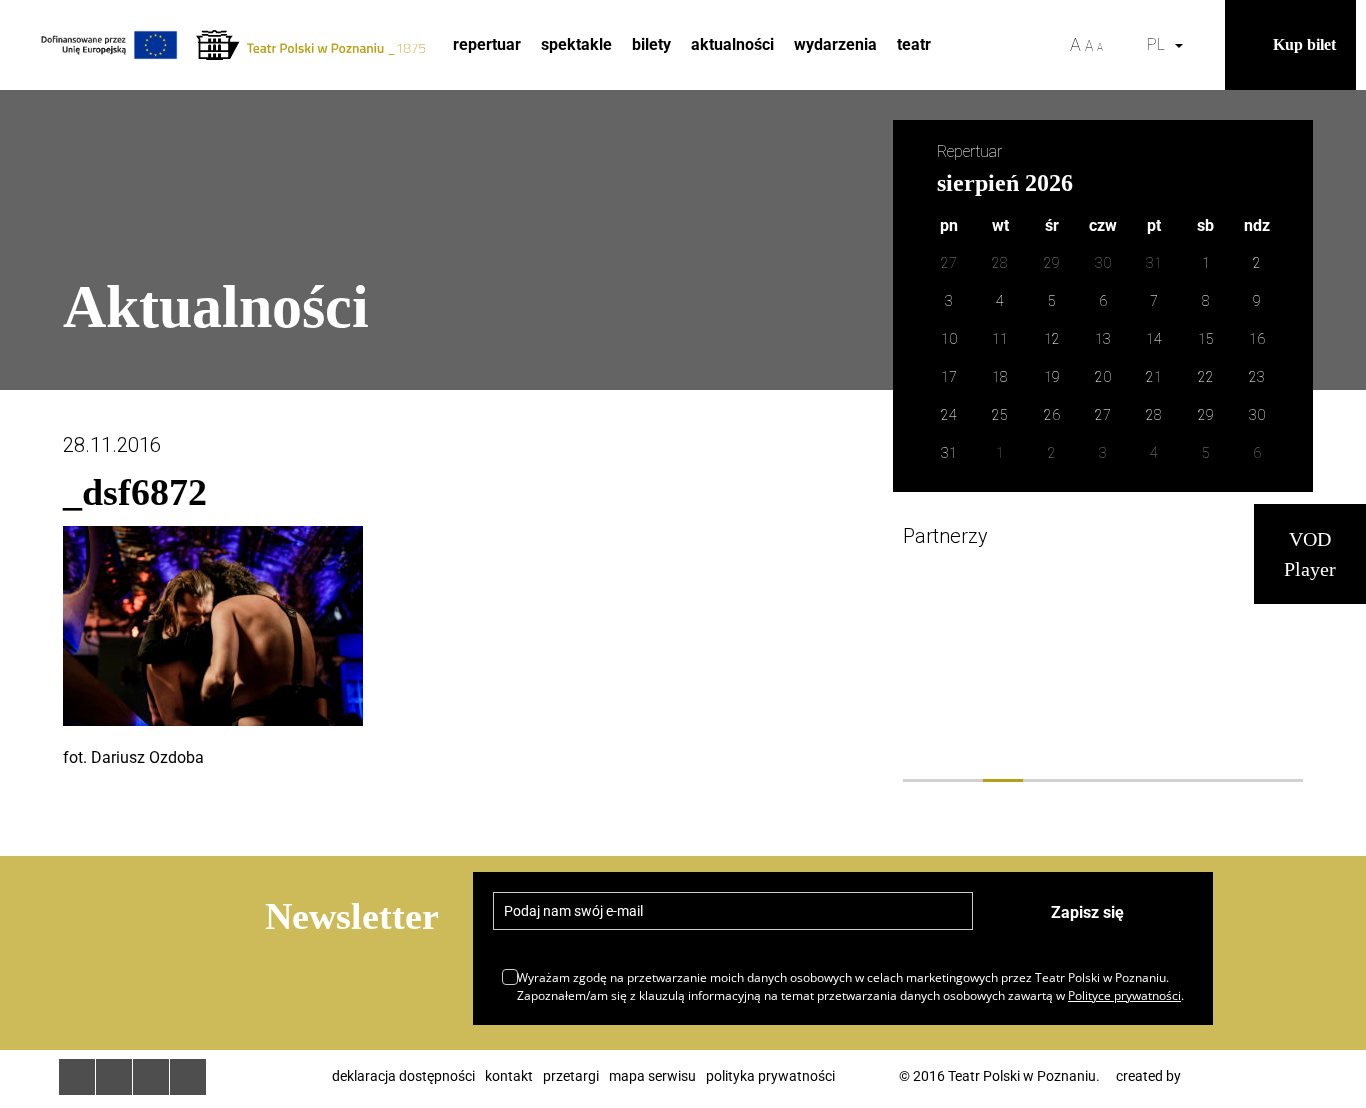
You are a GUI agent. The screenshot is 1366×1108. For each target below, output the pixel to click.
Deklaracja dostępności (403, 1076)
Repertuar (487, 44)
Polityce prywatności (1124, 995)
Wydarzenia (835, 44)
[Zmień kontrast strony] (1125, 45)
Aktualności (732, 44)
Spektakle (576, 44)
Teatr (914, 44)
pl (1160, 44)
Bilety (651, 44)
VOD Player (1310, 554)
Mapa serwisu (652, 1076)
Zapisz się (1087, 912)
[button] (1205, 45)
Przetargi (571, 1076)
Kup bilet (1304, 44)
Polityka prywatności (770, 1076)
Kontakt (509, 1076)
